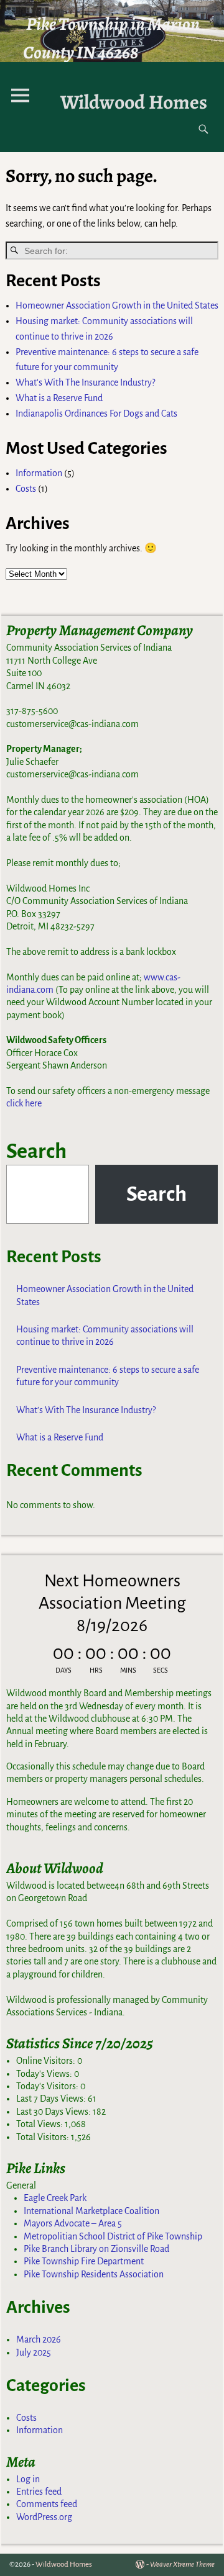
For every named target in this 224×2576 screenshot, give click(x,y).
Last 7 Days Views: (52, 2099)
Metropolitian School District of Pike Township (113, 2236)
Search (36, 1151)
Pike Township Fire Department (84, 2261)
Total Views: (40, 2124)
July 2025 (34, 2352)
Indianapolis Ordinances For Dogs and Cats (96, 414)
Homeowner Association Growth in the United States (117, 305)
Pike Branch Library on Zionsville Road (96, 2249)
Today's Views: (45, 2074)
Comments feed (47, 2504)
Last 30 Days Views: (54, 2112)
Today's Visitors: (48, 2086)
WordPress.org (44, 2517)
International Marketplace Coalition (91, 2211)
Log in (28, 2479)
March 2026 (39, 2339)
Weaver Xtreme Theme (182, 2565)
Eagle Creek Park (55, 2198)
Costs (26, 489)
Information (39, 473)
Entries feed (39, 2492)
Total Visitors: (44, 2137)
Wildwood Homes (134, 102)
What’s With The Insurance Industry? (85, 382)
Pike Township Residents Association (94, 2274)
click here (24, 1103)
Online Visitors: (47, 2061)
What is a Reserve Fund (59, 398)
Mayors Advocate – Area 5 (73, 2223)
